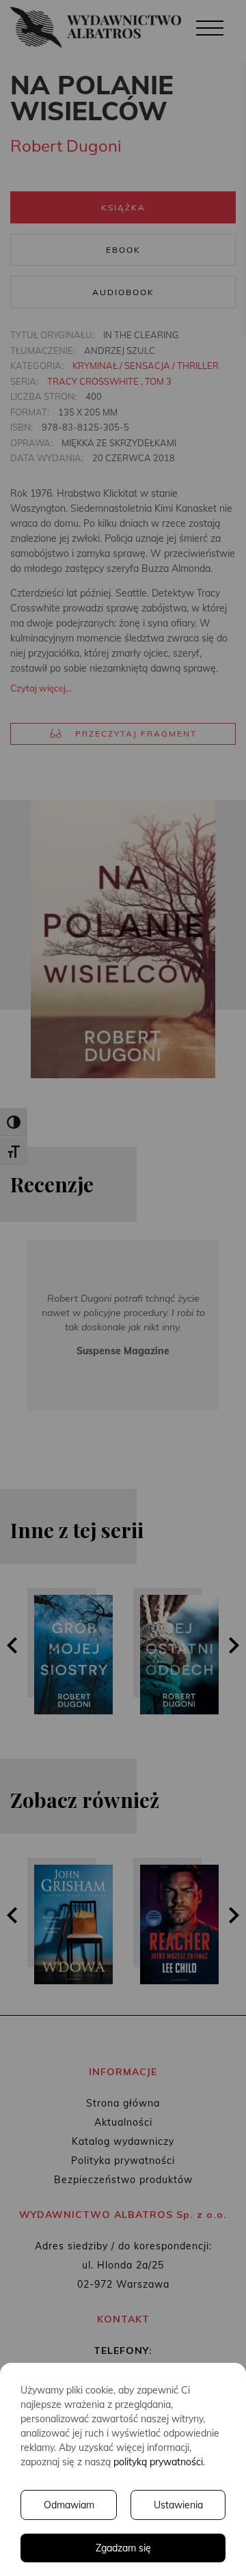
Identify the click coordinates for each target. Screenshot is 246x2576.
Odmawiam (69, 2505)
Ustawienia (178, 2505)
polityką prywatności (158, 2462)
